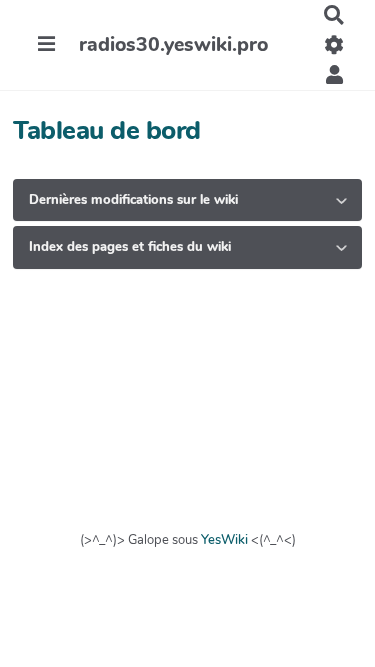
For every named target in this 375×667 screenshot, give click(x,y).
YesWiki (224, 540)
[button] (334, 75)
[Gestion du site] (334, 45)
